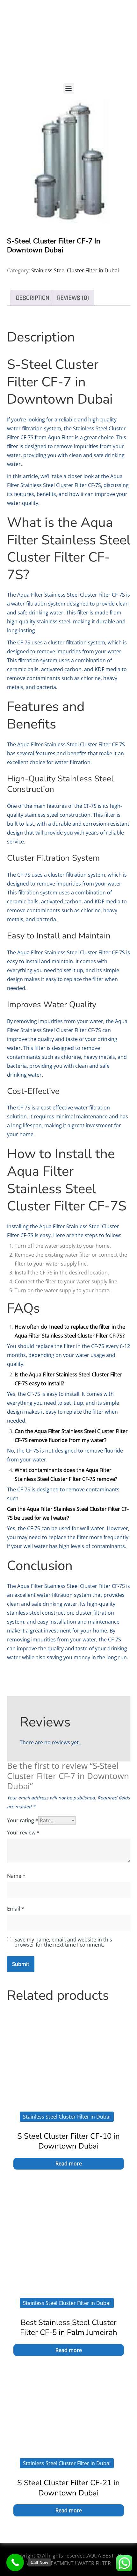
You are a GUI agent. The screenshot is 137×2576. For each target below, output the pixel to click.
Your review (23, 1833)
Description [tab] (33, 298)
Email (16, 1909)
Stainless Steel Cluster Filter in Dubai (75, 270)
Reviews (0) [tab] (73, 298)
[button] (69, 88)
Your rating (23, 1820)
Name (16, 1876)
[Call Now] (15, 2562)
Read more (69, 2163)
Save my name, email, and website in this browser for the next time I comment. (63, 1942)
